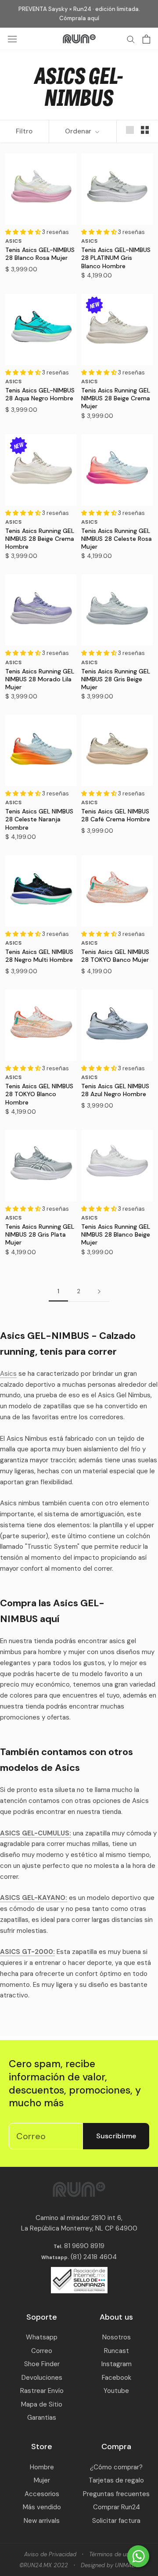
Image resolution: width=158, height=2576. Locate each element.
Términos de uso (111, 2554)
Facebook (117, 2378)
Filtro (24, 131)
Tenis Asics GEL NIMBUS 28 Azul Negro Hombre (115, 1090)
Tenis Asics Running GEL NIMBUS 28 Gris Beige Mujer (116, 679)
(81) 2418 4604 (94, 2257)
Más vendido (42, 2507)
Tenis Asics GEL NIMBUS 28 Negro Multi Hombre (39, 956)
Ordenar (79, 131)
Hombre (42, 2467)
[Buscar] (131, 39)
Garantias (42, 2418)
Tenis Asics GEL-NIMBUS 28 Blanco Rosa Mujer (40, 254)
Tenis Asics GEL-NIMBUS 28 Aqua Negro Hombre (40, 394)
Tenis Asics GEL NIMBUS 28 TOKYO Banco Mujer (115, 956)
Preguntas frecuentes (116, 2494)
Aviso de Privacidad (50, 2554)
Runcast (117, 2351)
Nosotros (117, 2337)
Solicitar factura (116, 2521)
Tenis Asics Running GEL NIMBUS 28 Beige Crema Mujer (116, 398)
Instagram (117, 2364)
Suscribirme (116, 2136)
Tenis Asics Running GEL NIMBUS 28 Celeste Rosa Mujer (117, 539)
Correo (42, 2351)
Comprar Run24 (117, 2507)
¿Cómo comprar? (116, 2467)
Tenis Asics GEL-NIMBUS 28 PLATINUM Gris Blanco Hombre (116, 258)
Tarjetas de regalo (116, 2480)
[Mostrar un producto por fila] (130, 130)
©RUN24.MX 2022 (44, 2565)
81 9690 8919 (83, 2246)
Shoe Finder (42, 2364)
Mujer (42, 2480)
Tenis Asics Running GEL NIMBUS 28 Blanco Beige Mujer (116, 1234)
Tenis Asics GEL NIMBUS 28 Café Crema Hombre (116, 815)
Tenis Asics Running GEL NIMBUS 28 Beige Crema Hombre (40, 539)
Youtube (116, 2391)
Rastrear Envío (42, 2391)
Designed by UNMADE (110, 2565)
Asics (8, 1374)
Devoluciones (42, 2378)
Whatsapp (42, 2337)
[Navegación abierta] (12, 39)
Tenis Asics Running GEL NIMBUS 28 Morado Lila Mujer (40, 679)
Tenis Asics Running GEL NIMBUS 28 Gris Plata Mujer (40, 1234)
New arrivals (42, 2521)
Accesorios (42, 2494)
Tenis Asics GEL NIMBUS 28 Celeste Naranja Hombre (39, 819)
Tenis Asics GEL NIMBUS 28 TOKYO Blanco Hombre (39, 1094)
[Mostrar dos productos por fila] (145, 130)
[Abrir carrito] (146, 39)
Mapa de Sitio (42, 2404)
